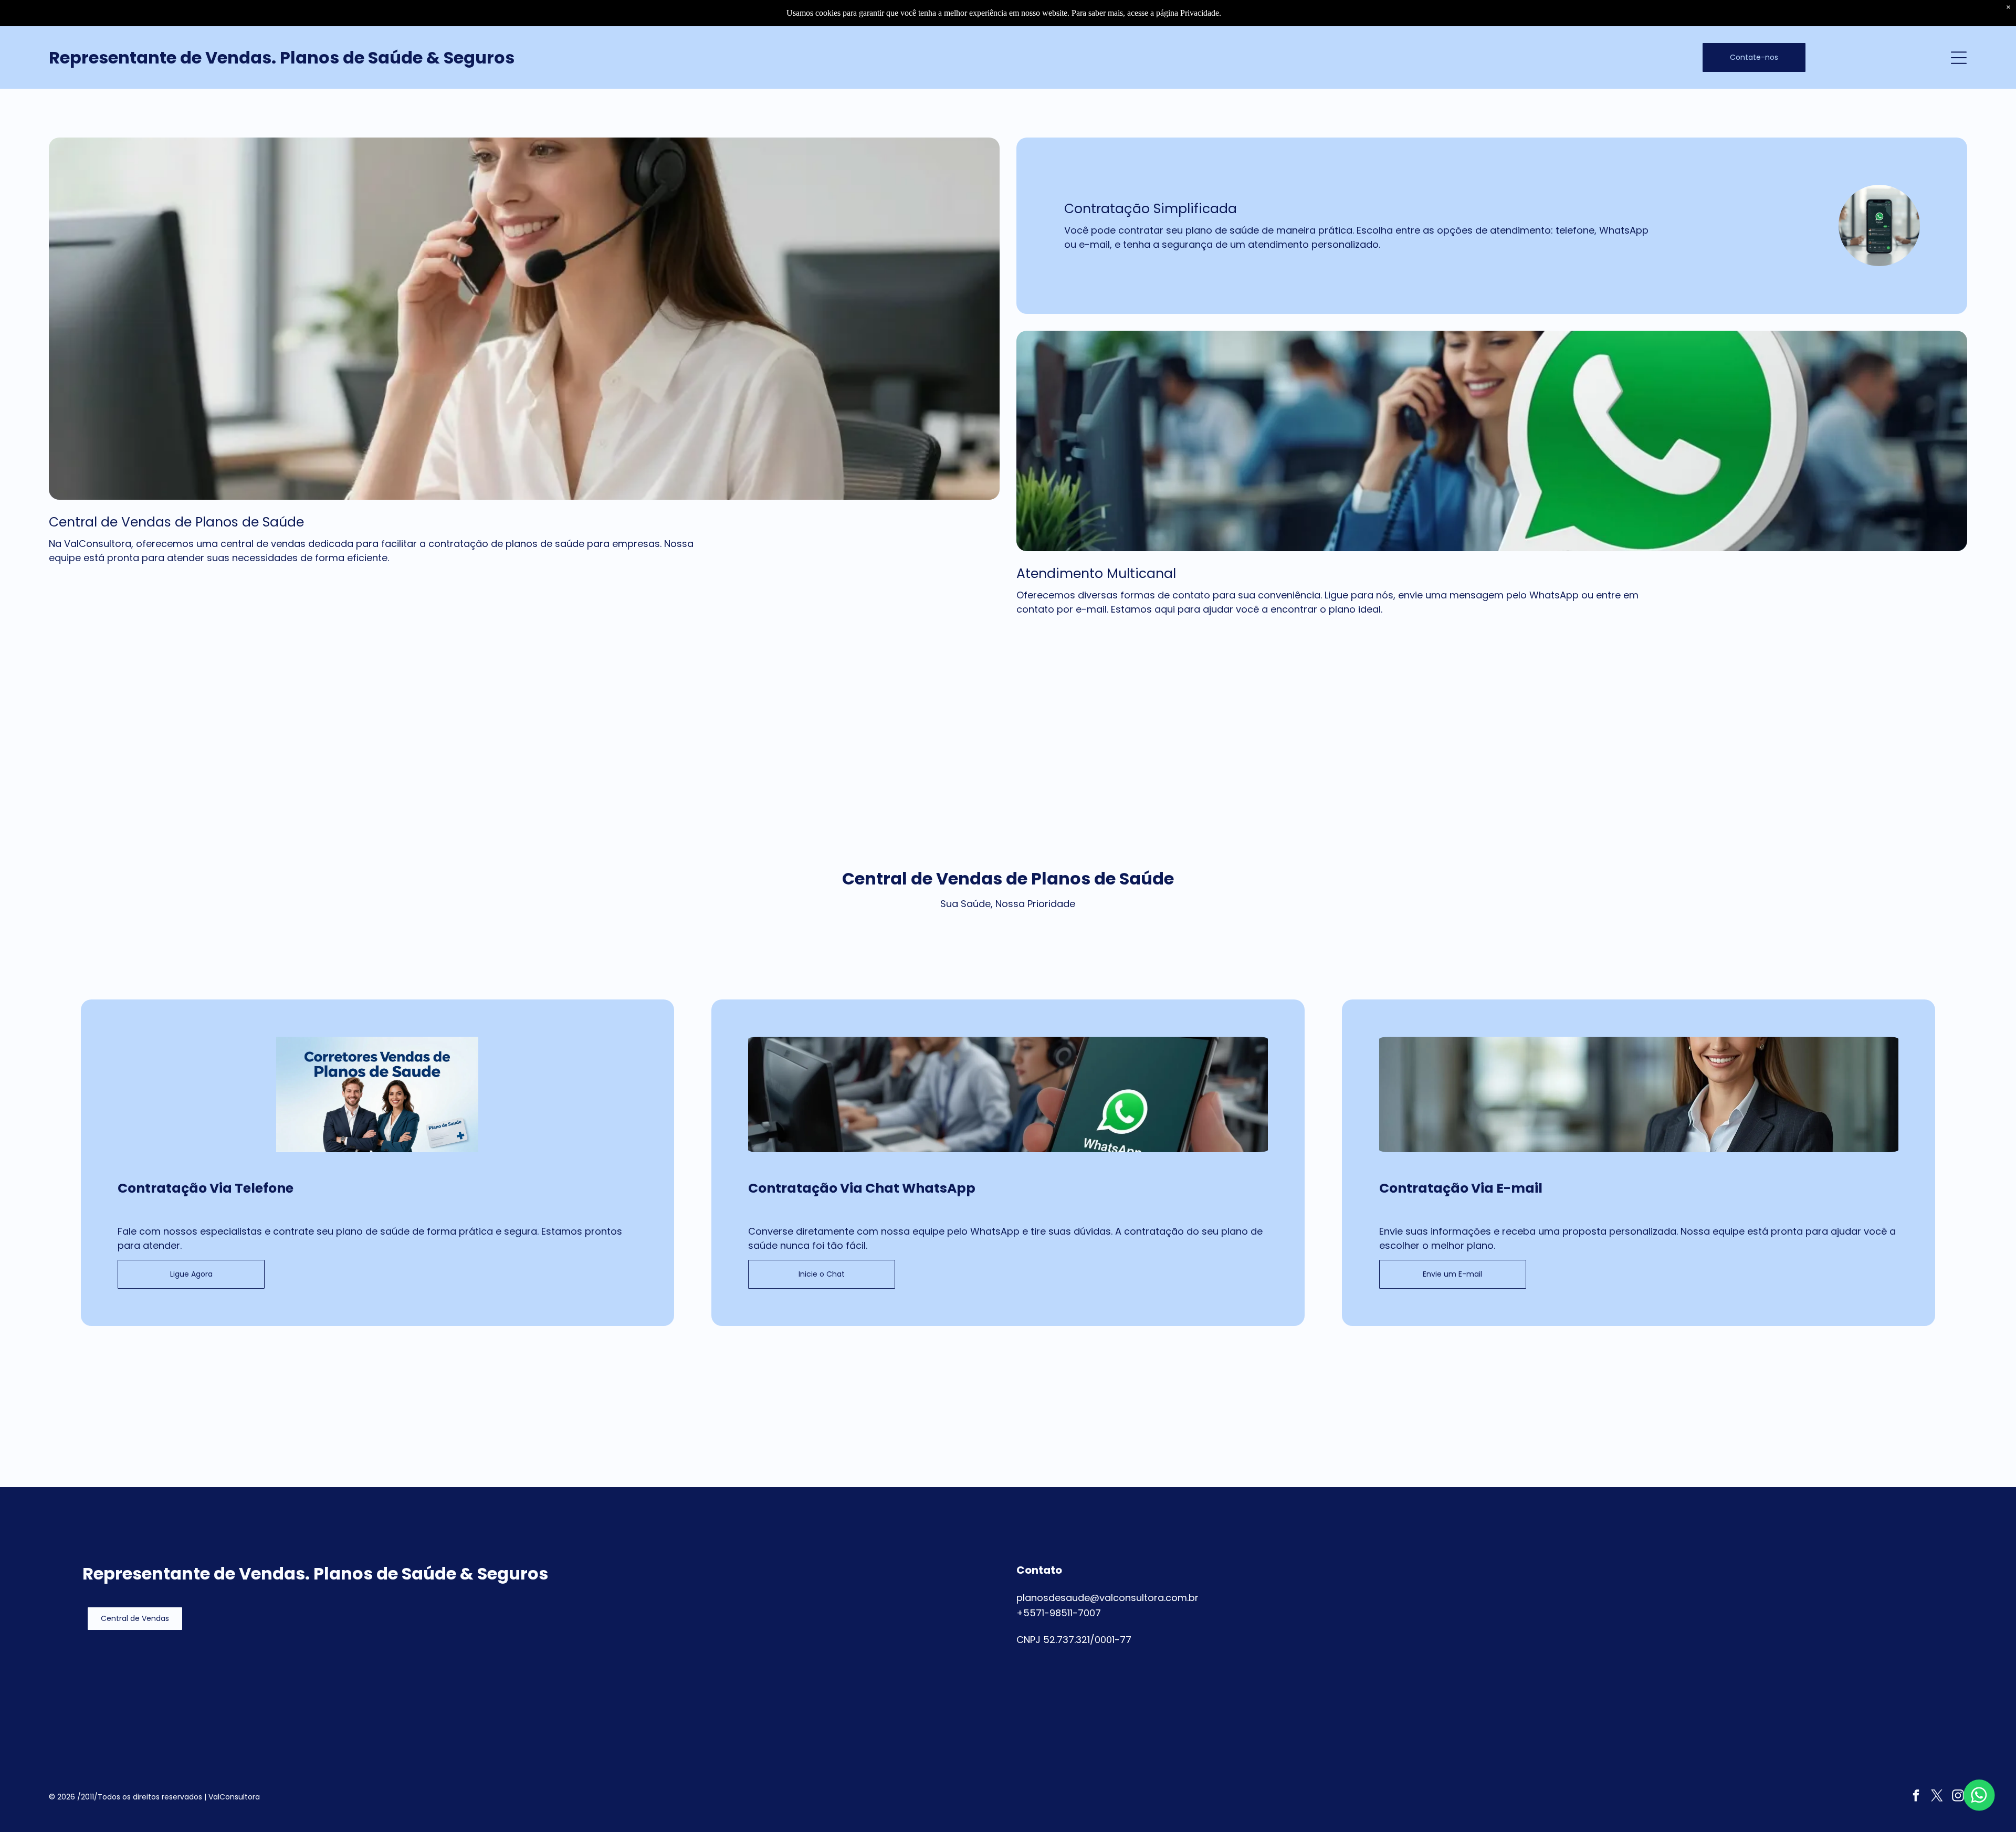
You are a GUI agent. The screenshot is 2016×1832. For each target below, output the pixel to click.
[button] (135, 1619)
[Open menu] (1959, 58)
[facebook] (1916, 1797)
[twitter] (1937, 1797)
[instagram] (1958, 1797)
